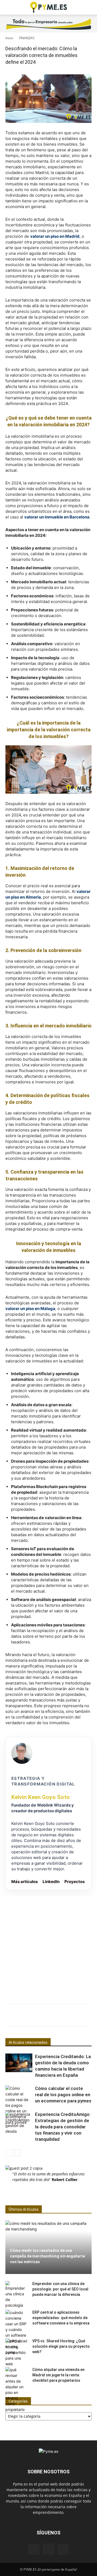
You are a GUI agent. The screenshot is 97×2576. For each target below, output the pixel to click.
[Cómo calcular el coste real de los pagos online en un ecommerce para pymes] (19, 2105)
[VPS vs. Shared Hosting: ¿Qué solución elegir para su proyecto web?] (16, 2352)
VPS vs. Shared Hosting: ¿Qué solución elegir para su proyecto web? (61, 2346)
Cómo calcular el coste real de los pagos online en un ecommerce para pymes (63, 2095)
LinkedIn (51, 1882)
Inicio (9, 38)
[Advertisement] (48, 1945)
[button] (9, 7)
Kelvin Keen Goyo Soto (41, 1797)
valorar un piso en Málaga (30, 1309)
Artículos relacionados (28, 2042)
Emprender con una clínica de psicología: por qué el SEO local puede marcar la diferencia (60, 2289)
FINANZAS (27, 38)
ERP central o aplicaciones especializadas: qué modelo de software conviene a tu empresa (61, 2318)
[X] (63, 2549)
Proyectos (75, 1882)
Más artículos (25, 1882)
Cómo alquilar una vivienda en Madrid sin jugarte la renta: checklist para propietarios (58, 2375)
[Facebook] (34, 2549)
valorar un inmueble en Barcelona (57, 517)
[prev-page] (9, 2153)
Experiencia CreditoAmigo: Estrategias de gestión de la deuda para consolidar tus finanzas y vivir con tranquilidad (63, 2127)
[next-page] (17, 2153)
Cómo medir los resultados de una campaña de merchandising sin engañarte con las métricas (47, 2256)
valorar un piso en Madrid (55, 236)
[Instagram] (48, 2549)
